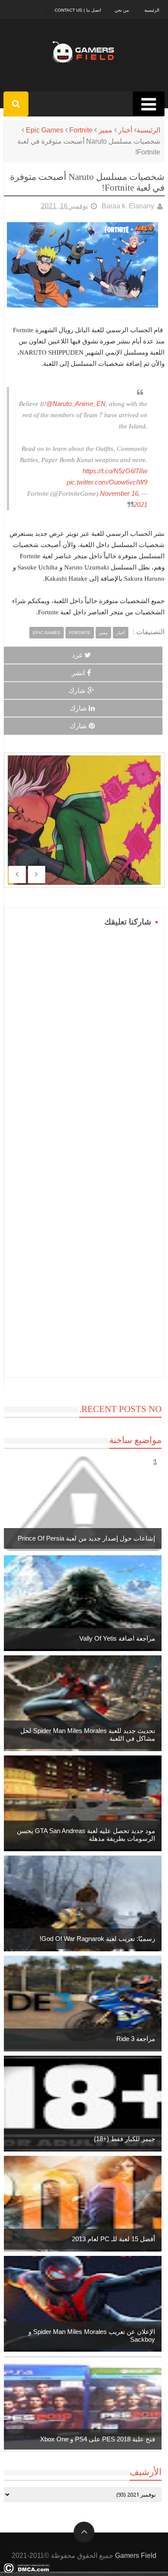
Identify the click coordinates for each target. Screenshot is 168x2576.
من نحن (122, 10)
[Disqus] (84, 1037)
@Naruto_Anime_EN (76, 404)
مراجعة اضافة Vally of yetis (117, 1638)
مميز (106, 130)
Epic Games (45, 130)
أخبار (125, 130)
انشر (78, 673)
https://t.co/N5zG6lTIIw (115, 471)
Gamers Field (136, 2556)
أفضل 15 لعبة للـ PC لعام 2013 (114, 2239)
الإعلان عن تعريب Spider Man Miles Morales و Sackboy (92, 2335)
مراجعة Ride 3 (136, 2039)
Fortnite (81, 130)
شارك (77, 690)
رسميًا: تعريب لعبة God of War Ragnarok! (97, 1939)
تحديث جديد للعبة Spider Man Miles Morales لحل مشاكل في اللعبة (88, 1735)
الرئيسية (152, 10)
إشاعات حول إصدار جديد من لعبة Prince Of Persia (86, 1538)
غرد (77, 655)
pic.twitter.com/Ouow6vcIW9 (107, 482)
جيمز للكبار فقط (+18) (124, 2139)
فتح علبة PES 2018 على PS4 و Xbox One (98, 2439)
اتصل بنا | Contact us (78, 10)
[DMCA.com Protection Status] (27, 2571)
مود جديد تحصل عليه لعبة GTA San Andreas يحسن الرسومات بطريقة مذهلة (86, 1835)
